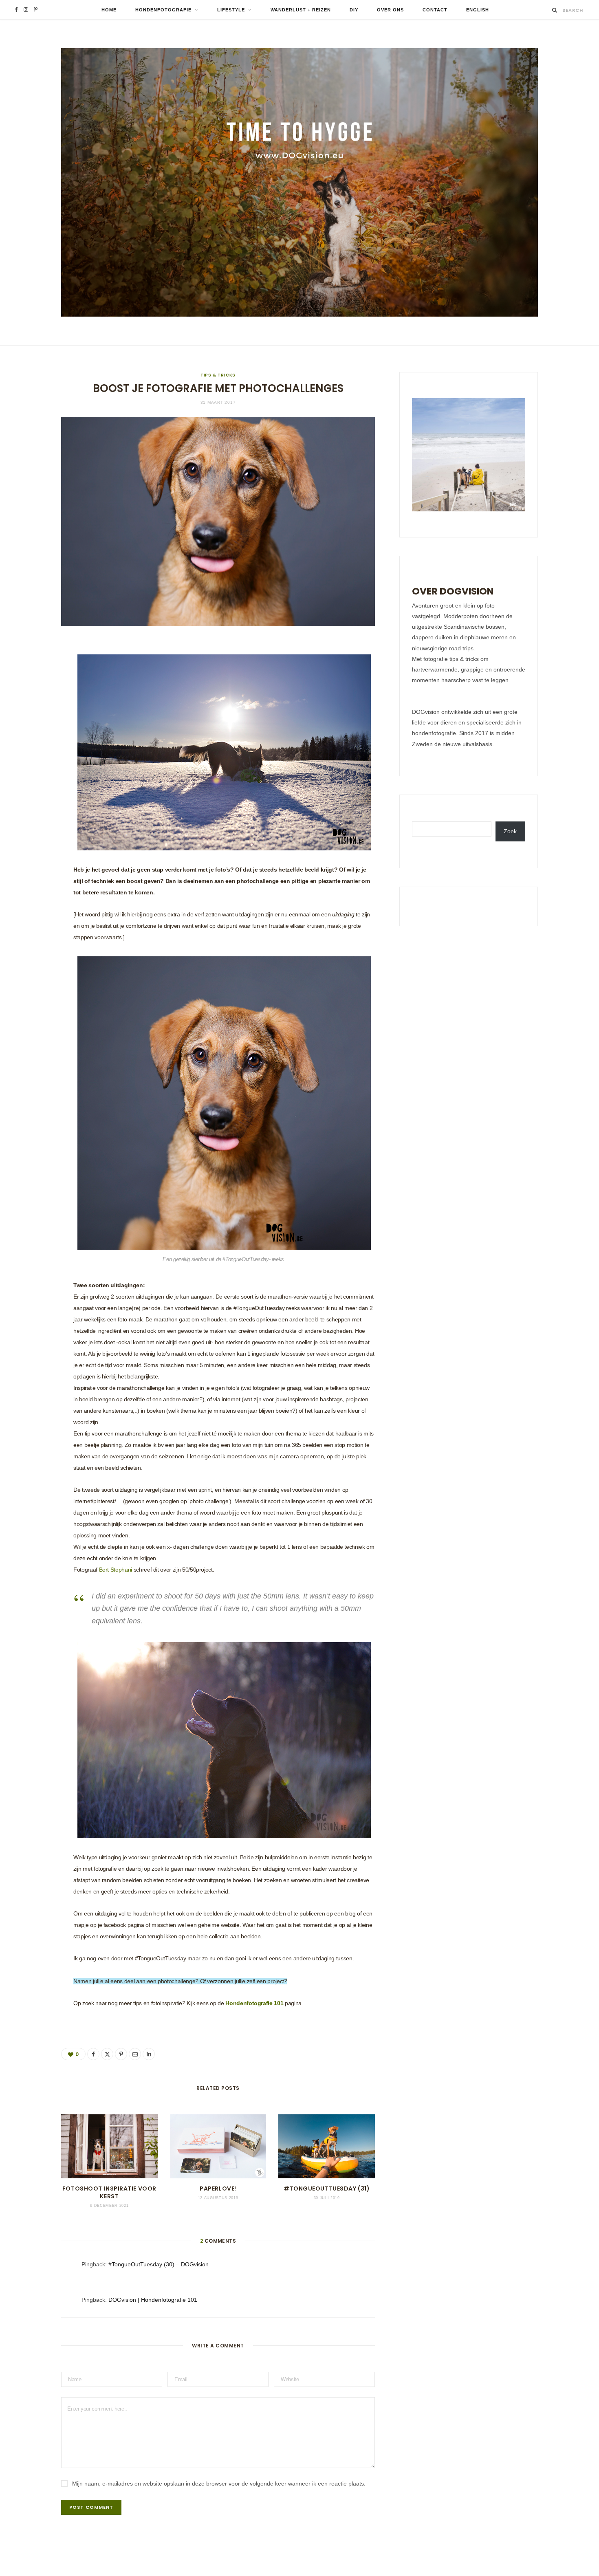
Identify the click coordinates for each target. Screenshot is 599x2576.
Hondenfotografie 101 (254, 2003)
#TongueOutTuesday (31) (327, 2188)
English (478, 10)
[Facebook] (31, 671)
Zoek (510, 831)
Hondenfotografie (163, 10)
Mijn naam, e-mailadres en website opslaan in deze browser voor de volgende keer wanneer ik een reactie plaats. (219, 2484)
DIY (354, 10)
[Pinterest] (31, 713)
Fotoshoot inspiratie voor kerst (109, 2192)
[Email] (31, 733)
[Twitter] (31, 692)
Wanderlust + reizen (301, 10)
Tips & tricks (218, 375)
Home (109, 10)
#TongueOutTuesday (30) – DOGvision (159, 2264)
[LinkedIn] (31, 754)
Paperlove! (218, 2188)
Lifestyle (231, 10)
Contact (435, 10)
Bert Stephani (116, 1570)
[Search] (555, 10)
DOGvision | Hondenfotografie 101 (153, 2300)
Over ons (390, 10)
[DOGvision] (299, 182)
